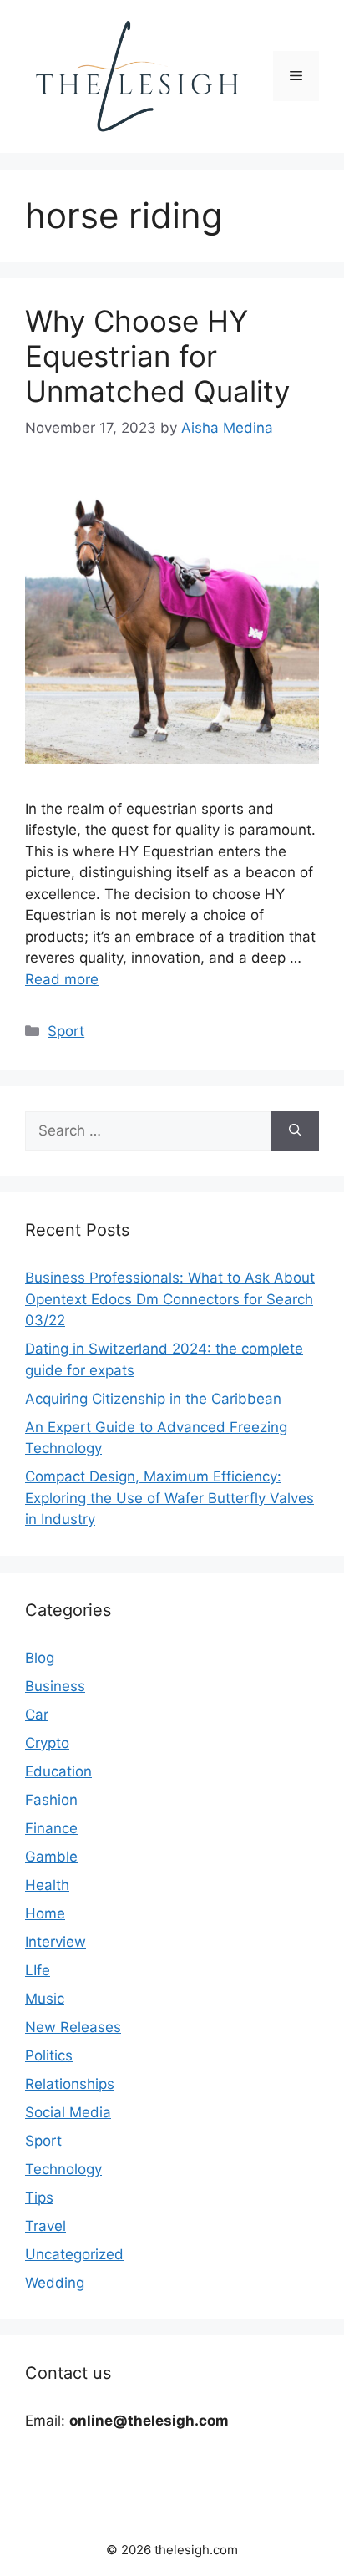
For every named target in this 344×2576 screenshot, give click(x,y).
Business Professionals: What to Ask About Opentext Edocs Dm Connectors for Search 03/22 (170, 1299)
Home (45, 1913)
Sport (66, 1031)
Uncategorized (74, 2254)
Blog (40, 1658)
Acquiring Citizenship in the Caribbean (153, 1399)
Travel (46, 2226)
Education (58, 1771)
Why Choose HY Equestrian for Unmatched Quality (157, 356)
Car (37, 1715)
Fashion (51, 1800)
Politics (49, 2055)
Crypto (47, 1743)
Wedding (55, 2283)
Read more (62, 979)
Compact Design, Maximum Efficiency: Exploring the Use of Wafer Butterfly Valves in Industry (169, 1498)
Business (55, 1686)
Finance (51, 1828)
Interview (56, 1942)
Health (47, 1885)
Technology (63, 2169)
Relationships (70, 2084)
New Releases (73, 2027)
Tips (39, 2197)
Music (45, 1999)
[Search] (295, 1131)
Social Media (68, 2112)
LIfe (38, 1970)
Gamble (51, 1857)
